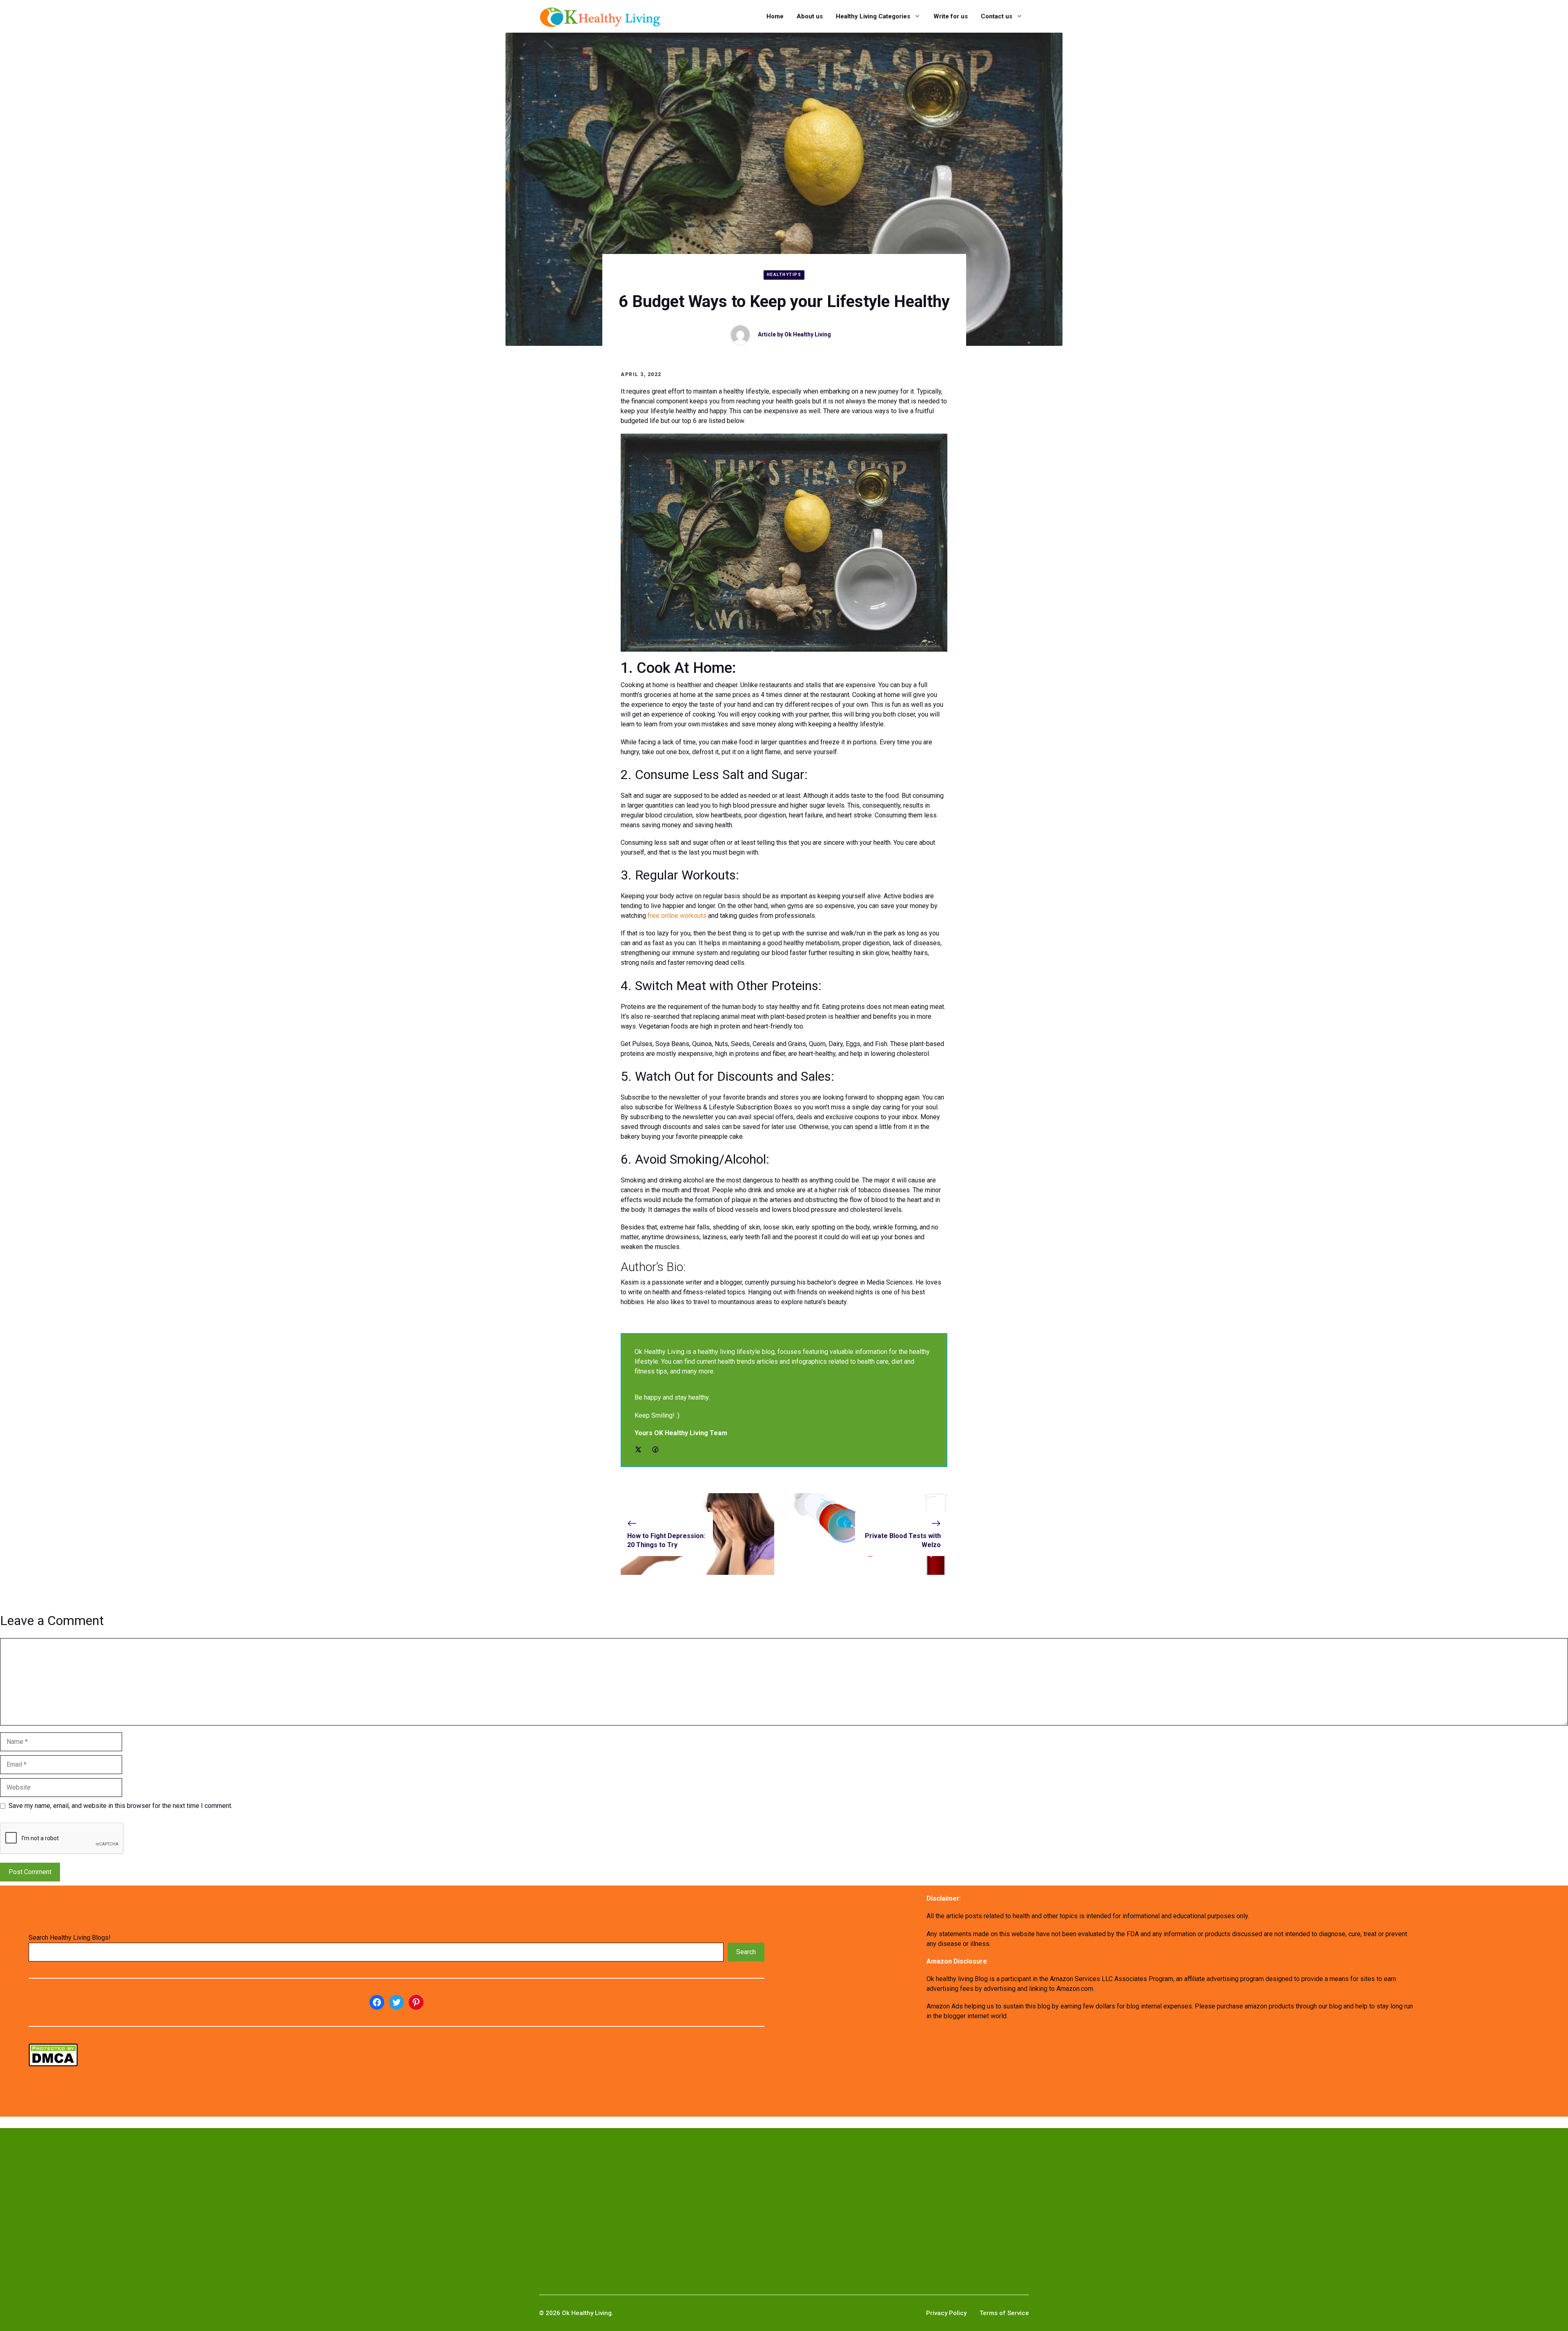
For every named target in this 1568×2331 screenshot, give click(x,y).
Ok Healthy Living (808, 334)
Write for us (951, 16)
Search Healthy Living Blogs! (70, 1938)
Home (775, 16)
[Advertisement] (258, 2198)
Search (746, 1952)
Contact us (997, 16)
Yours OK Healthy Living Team (681, 1433)
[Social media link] (638, 1449)
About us (810, 16)
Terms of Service (1004, 2313)
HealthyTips (784, 275)
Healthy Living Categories (873, 16)
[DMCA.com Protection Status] (53, 2064)
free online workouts (677, 916)
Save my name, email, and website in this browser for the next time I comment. (120, 1806)
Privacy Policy (946, 2313)
